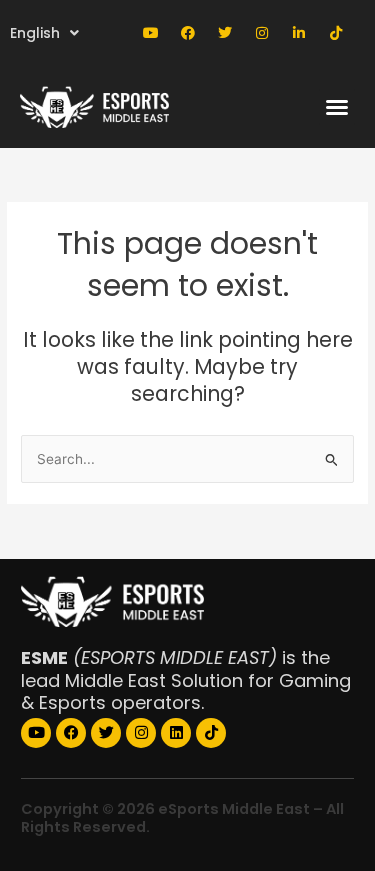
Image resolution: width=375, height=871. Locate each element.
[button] (337, 107)
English (35, 33)
